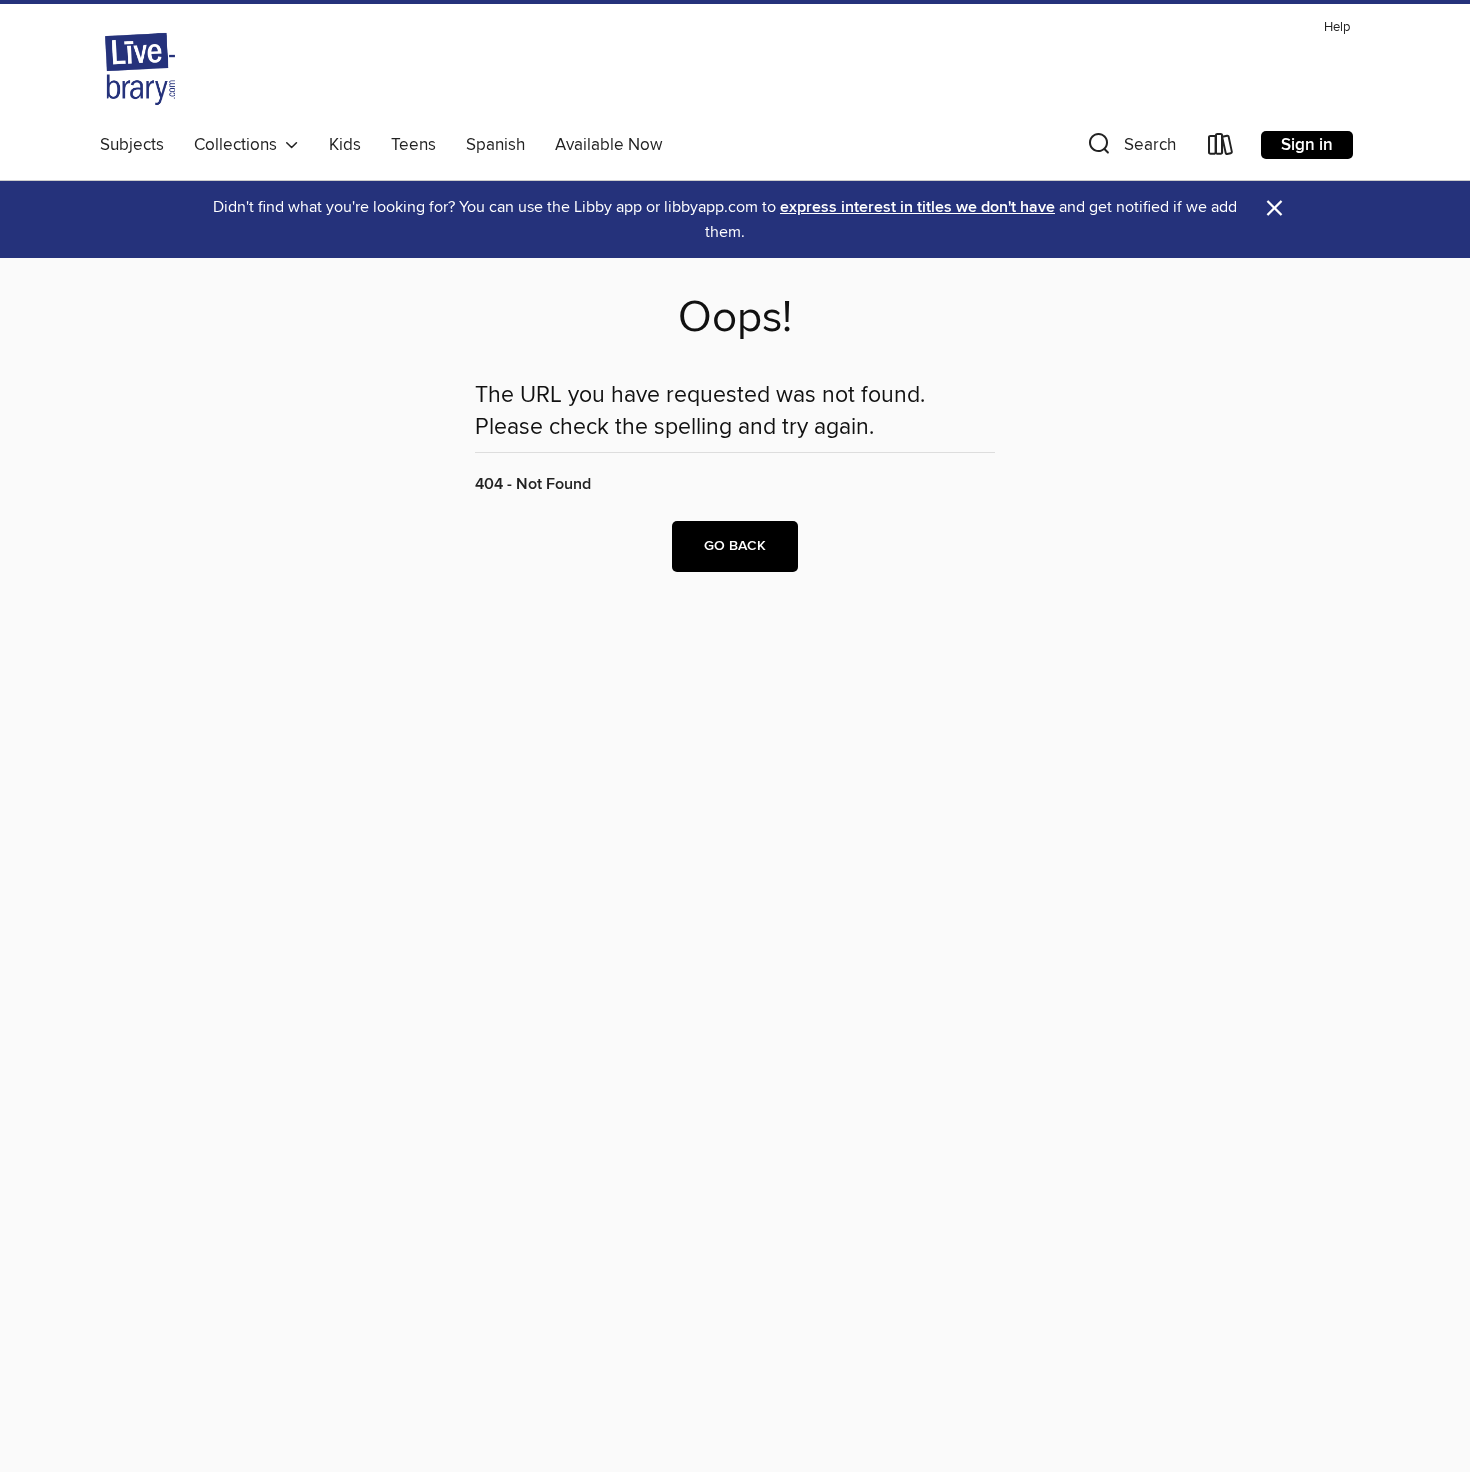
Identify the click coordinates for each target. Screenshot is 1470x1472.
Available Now (608, 145)
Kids (345, 145)
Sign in (1307, 145)
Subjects (132, 145)
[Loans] (1221, 148)
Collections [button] (239, 145)
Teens (413, 145)
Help (1337, 27)
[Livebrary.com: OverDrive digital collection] (140, 69)
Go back (735, 546)
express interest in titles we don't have (917, 207)
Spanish (495, 145)
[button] (1130, 148)
